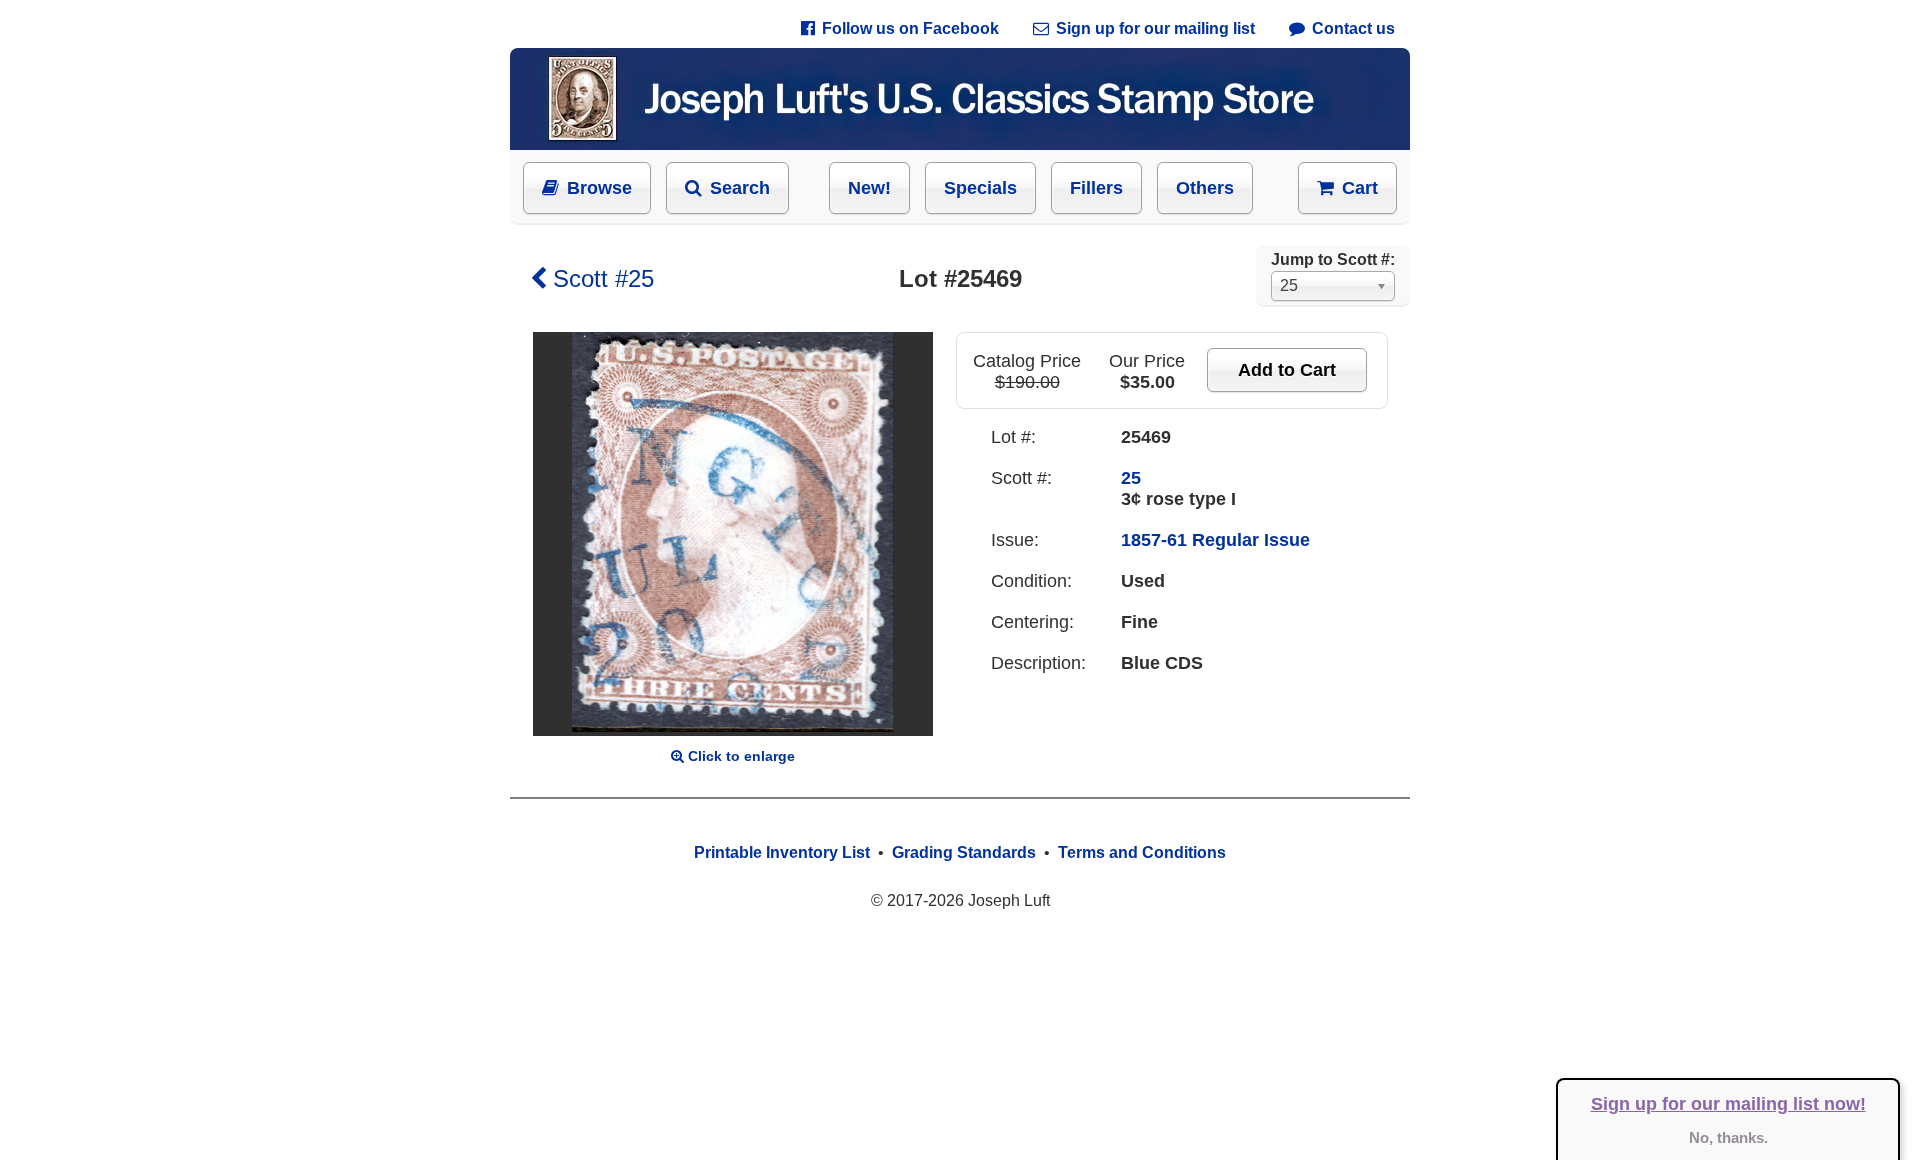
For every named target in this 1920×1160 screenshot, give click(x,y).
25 (1131, 478)
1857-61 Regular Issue (1215, 540)
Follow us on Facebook (910, 28)
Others (1205, 188)
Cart (1360, 188)
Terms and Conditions (1142, 852)
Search (740, 188)
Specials (980, 188)
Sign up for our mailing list (1155, 28)
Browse (599, 188)
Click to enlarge (741, 756)
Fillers (1096, 188)
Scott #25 (603, 278)
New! (869, 188)
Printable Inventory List (782, 852)
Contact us (1353, 28)
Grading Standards (964, 852)
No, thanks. (1728, 1137)
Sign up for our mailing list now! (1728, 1104)
